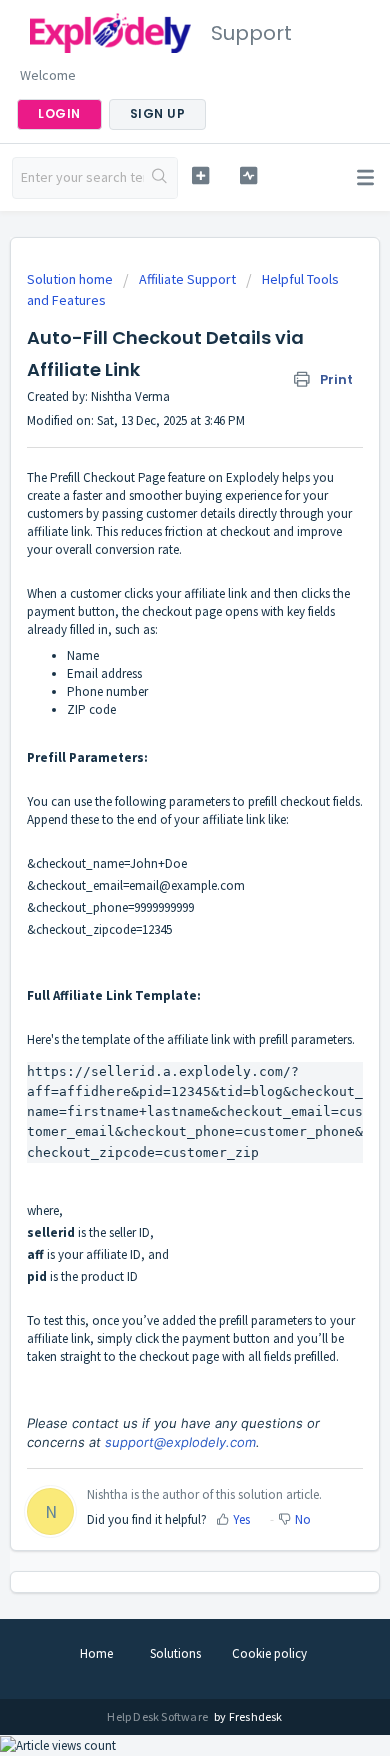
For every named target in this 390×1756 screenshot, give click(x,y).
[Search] (160, 178)
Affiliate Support (187, 279)
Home (96, 1653)
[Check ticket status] (248, 175)
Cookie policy (269, 1653)
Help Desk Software (158, 1716)
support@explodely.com (180, 1442)
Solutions (175, 1653)
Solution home (71, 279)
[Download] (158, 878)
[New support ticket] (200, 175)
